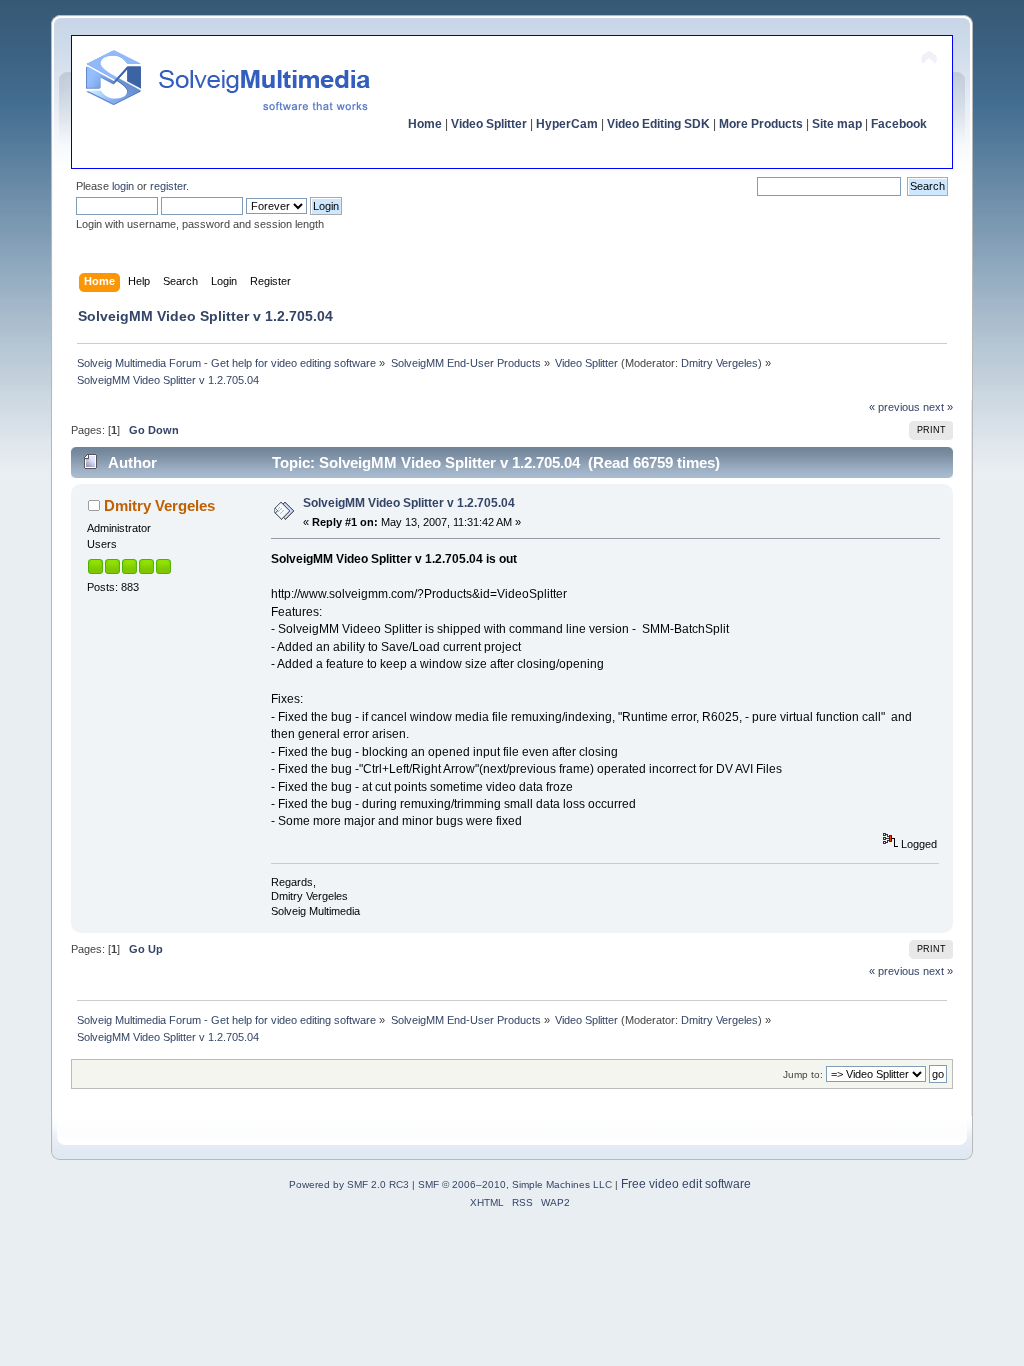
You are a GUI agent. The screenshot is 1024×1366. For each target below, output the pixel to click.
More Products (761, 124)
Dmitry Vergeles (719, 363)
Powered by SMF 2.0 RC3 (349, 1184)
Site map (837, 124)
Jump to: (803, 1074)
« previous (894, 407)
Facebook (899, 124)
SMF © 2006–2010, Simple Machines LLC (515, 1184)
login (123, 186)
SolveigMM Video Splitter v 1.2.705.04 (409, 503)
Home (425, 124)
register (168, 186)
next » (938, 407)
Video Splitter (489, 124)
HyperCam (567, 124)
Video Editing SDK (658, 124)
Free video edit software (686, 1184)
